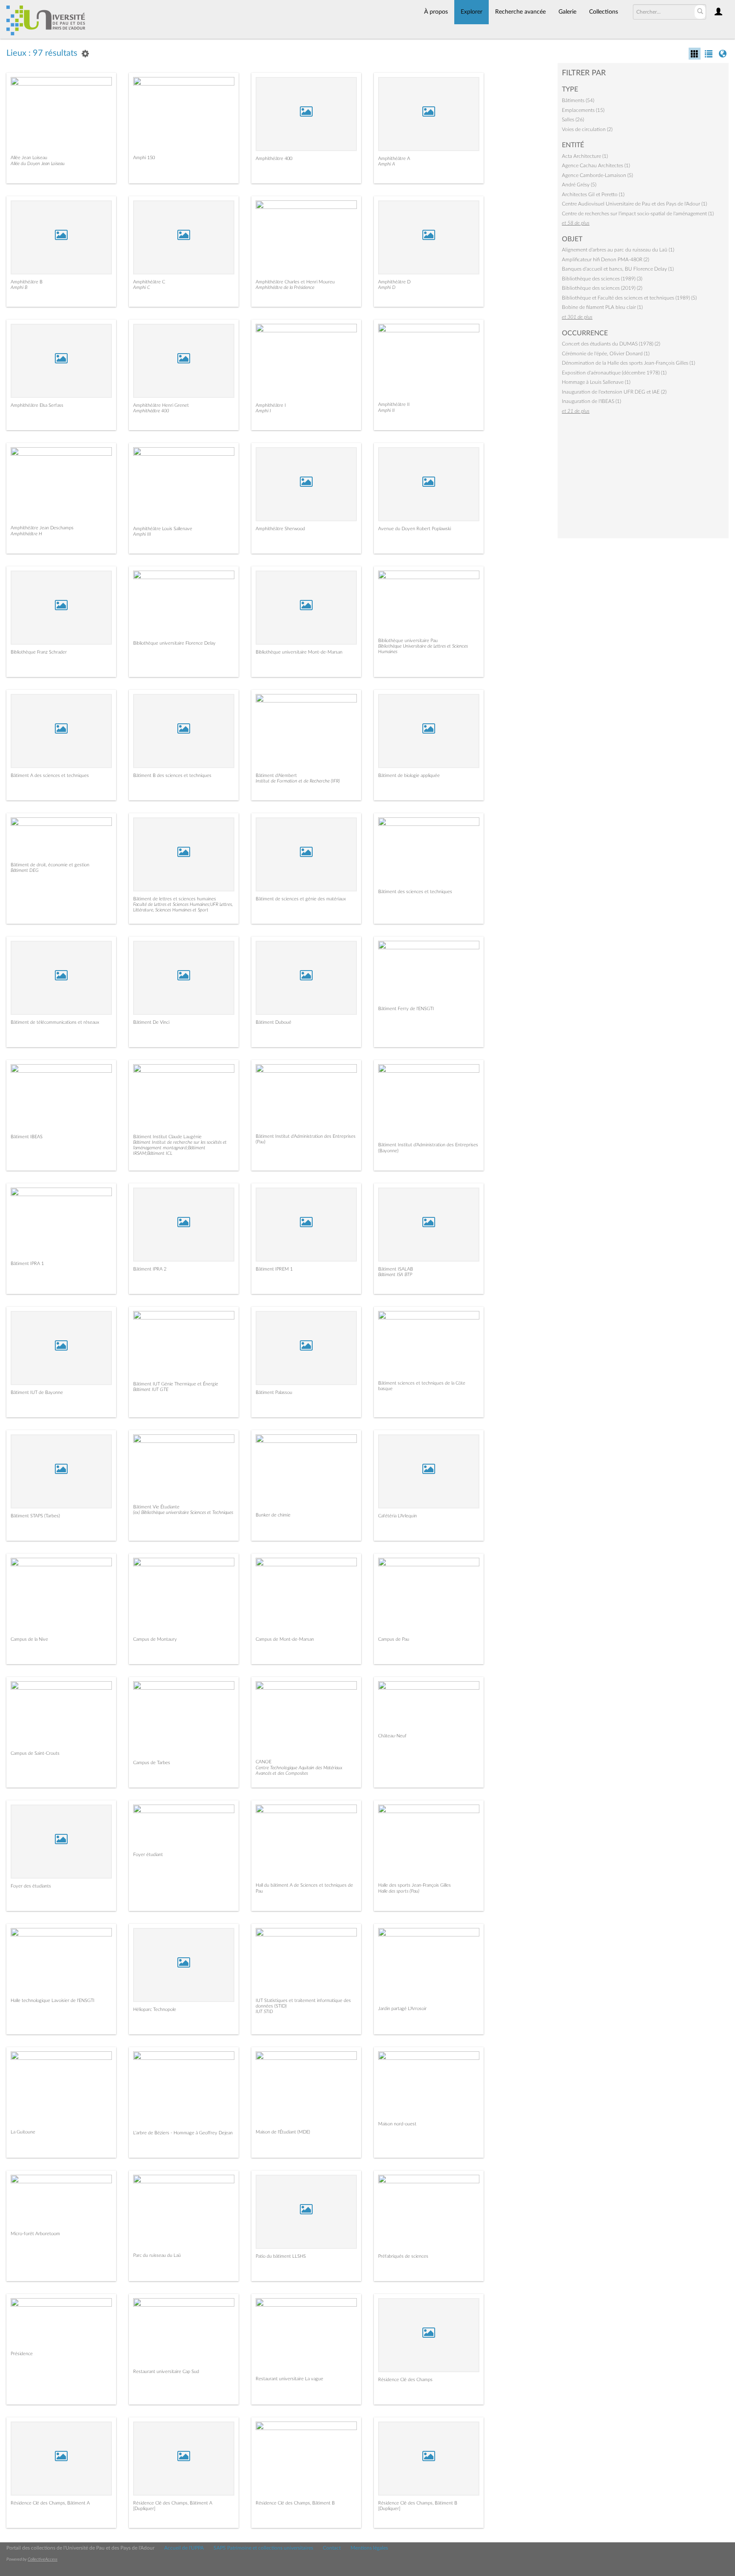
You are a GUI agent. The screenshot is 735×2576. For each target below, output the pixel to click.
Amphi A (387, 164)
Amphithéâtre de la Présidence (285, 287)
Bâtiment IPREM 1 (274, 1269)
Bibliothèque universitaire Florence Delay (174, 643)
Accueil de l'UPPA (184, 2548)
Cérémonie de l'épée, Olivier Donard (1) (606, 354)
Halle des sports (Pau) (399, 1891)
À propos (436, 12)
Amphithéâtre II (394, 404)
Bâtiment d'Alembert (276, 775)
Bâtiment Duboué (273, 1022)
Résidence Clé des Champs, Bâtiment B (295, 2503)
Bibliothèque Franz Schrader (39, 652)
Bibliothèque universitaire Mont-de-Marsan (299, 652)
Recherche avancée (520, 12)
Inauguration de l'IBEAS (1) (591, 401)
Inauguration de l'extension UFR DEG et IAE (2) (614, 392)
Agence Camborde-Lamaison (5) (597, 175)
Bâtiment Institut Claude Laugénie (167, 1137)
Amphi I (263, 411)
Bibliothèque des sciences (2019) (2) (602, 288)
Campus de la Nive (29, 1639)
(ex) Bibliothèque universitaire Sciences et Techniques (183, 1512)
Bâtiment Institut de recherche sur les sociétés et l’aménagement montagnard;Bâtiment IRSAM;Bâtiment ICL (180, 1148)
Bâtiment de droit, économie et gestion (50, 865)
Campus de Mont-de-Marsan (285, 1639)
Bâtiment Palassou (274, 1392)
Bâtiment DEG (25, 870)
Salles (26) (573, 120)
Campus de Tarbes (152, 1763)
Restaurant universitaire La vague (289, 2379)
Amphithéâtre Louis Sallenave (163, 529)
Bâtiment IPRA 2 (150, 1269)
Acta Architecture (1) (585, 156)
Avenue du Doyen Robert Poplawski (415, 529)
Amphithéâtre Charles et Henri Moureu (295, 282)
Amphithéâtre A (394, 159)
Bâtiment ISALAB (396, 1269)
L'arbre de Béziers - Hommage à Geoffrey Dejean (183, 2133)
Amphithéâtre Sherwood (280, 529)
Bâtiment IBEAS (27, 1137)
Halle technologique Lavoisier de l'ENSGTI (53, 2001)
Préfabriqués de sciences (403, 2256)
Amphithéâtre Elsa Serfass (37, 405)
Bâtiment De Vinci (151, 1022)
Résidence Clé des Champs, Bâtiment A (50, 2503)
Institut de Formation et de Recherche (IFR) (298, 781)
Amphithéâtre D (394, 282)
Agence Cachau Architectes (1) (596, 166)
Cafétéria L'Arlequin (397, 1516)
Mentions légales (369, 2548)
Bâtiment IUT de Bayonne (37, 1392)
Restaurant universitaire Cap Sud (166, 2372)
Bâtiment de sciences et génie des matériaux (301, 899)
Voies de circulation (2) (587, 129)
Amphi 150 (144, 158)
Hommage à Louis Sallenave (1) (596, 382)
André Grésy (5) (579, 185)
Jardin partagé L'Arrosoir (402, 2009)
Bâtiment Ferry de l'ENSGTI (406, 1009)
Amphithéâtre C (149, 282)
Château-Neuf (392, 1736)
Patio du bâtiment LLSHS (281, 2256)
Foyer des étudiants (31, 1886)
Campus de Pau (394, 1639)
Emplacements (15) (583, 110)
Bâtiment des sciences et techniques (415, 892)
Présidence (22, 2354)
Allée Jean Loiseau (29, 158)
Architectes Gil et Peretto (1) (593, 194)
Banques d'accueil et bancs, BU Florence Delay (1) (618, 269)
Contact (332, 2548)
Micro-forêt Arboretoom (35, 2234)
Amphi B (19, 287)
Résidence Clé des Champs (405, 2380)
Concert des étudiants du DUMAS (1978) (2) (611, 344)
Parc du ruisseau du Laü (157, 2255)
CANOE (264, 1762)
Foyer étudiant (148, 1855)
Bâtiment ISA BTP (395, 1275)
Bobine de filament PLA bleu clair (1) (602, 307)
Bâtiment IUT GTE (151, 1389)
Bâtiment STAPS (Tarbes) (35, 1516)
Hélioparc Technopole (155, 2009)
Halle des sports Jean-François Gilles (415, 1885)
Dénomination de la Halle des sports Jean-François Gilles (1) (628, 363)
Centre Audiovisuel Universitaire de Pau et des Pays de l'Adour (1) (634, 204)
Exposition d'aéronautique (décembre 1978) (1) (614, 373)
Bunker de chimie (273, 1515)
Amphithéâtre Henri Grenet (161, 405)
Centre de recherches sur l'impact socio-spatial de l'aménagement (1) (638, 214)
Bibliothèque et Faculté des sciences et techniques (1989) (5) (629, 298)
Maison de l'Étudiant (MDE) (283, 2132)
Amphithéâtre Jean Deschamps (42, 528)
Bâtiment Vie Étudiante (156, 1507)
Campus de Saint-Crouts (35, 1753)
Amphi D (387, 287)
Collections (604, 12)
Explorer (471, 12)
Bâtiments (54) (578, 100)
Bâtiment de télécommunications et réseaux (55, 1022)
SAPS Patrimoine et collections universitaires (263, 2548)
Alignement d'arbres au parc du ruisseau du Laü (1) (618, 250)
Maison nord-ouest (397, 2124)
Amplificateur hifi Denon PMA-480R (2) (605, 260)
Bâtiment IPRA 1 (27, 1264)
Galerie (567, 12)
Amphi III (142, 534)
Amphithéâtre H (26, 534)
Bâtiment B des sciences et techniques (172, 775)
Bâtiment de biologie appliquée (409, 775)
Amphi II (386, 410)
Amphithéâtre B (27, 282)
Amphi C (142, 287)
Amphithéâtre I (271, 405)
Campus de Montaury (155, 1639)
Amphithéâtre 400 (274, 159)
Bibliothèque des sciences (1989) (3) (602, 279)
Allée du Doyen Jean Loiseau (38, 164)
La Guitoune (23, 2132)
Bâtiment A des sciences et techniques (50, 775)
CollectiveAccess (43, 2559)
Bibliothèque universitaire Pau (408, 641)
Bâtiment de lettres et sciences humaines (175, 899)
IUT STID (264, 2012)
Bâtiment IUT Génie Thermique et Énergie (176, 1384)
